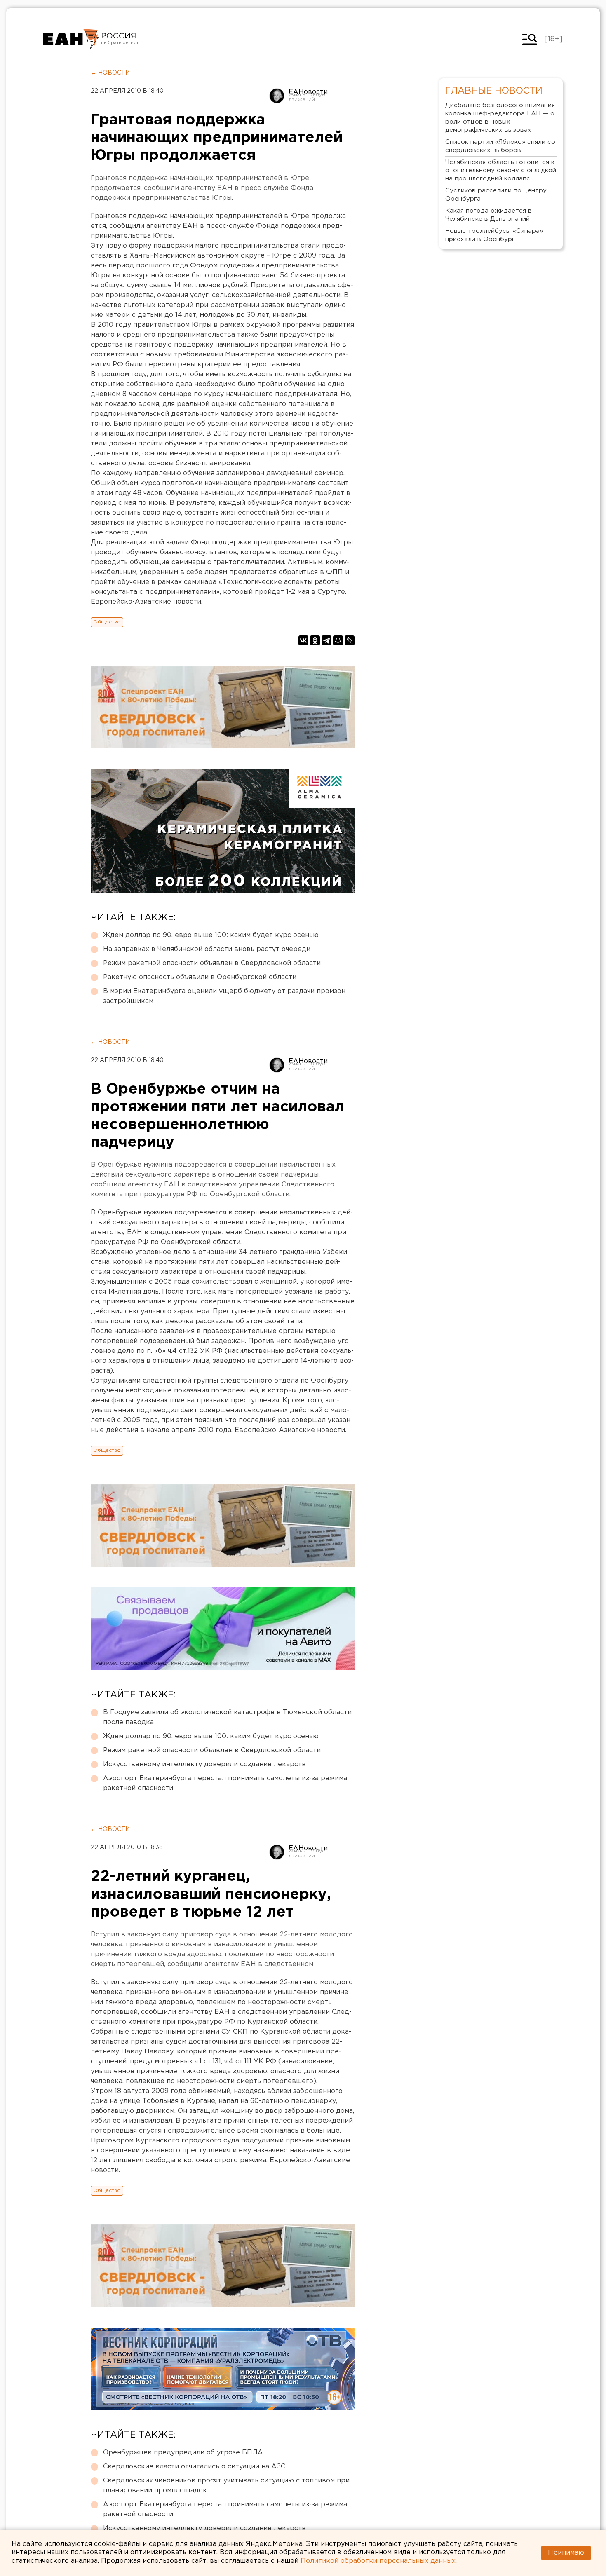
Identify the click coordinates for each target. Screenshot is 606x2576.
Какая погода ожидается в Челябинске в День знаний (489, 215)
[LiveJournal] (350, 640)
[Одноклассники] (315, 640)
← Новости (110, 73)
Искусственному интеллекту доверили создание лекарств (204, 1764)
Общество (107, 622)
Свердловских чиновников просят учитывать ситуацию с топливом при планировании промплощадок (226, 2486)
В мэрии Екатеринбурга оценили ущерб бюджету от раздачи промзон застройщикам (224, 996)
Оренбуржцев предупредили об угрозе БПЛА (183, 2453)
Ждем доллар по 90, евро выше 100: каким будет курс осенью (211, 935)
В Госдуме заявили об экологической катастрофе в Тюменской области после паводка (227, 1717)
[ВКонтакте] (303, 640)
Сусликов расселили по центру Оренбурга (496, 195)
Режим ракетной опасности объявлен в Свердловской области (212, 963)
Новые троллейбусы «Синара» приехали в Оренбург (494, 235)
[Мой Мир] (338, 640)
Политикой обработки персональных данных (378, 2561)
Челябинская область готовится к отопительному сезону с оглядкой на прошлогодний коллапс (501, 170)
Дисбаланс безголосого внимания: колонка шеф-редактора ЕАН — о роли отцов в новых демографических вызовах (501, 118)
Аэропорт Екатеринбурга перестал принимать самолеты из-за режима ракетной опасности (225, 1783)
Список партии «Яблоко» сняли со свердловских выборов (500, 146)
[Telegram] (326, 640)
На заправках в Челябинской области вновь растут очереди (207, 949)
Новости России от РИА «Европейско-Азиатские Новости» (71, 39)
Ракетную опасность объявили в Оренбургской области (200, 977)
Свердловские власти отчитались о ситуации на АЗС (194, 2467)
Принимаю (566, 2553)
